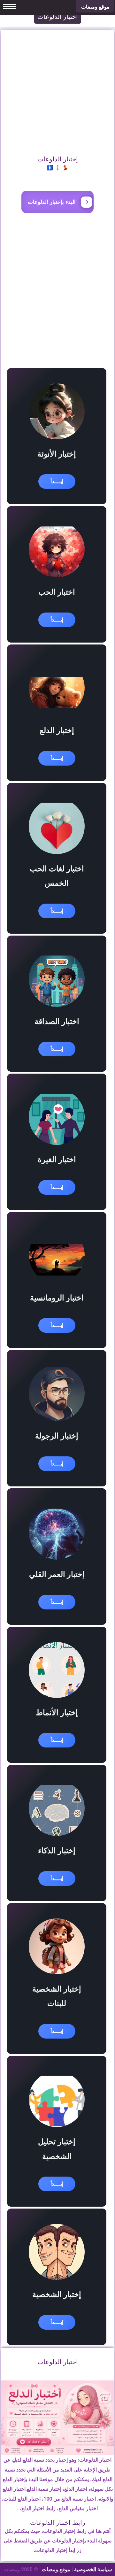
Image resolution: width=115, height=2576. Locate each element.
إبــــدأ (57, 481)
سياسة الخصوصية (93, 2569)
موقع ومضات (56, 2569)
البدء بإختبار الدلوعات (52, 202)
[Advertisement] (57, 88)
